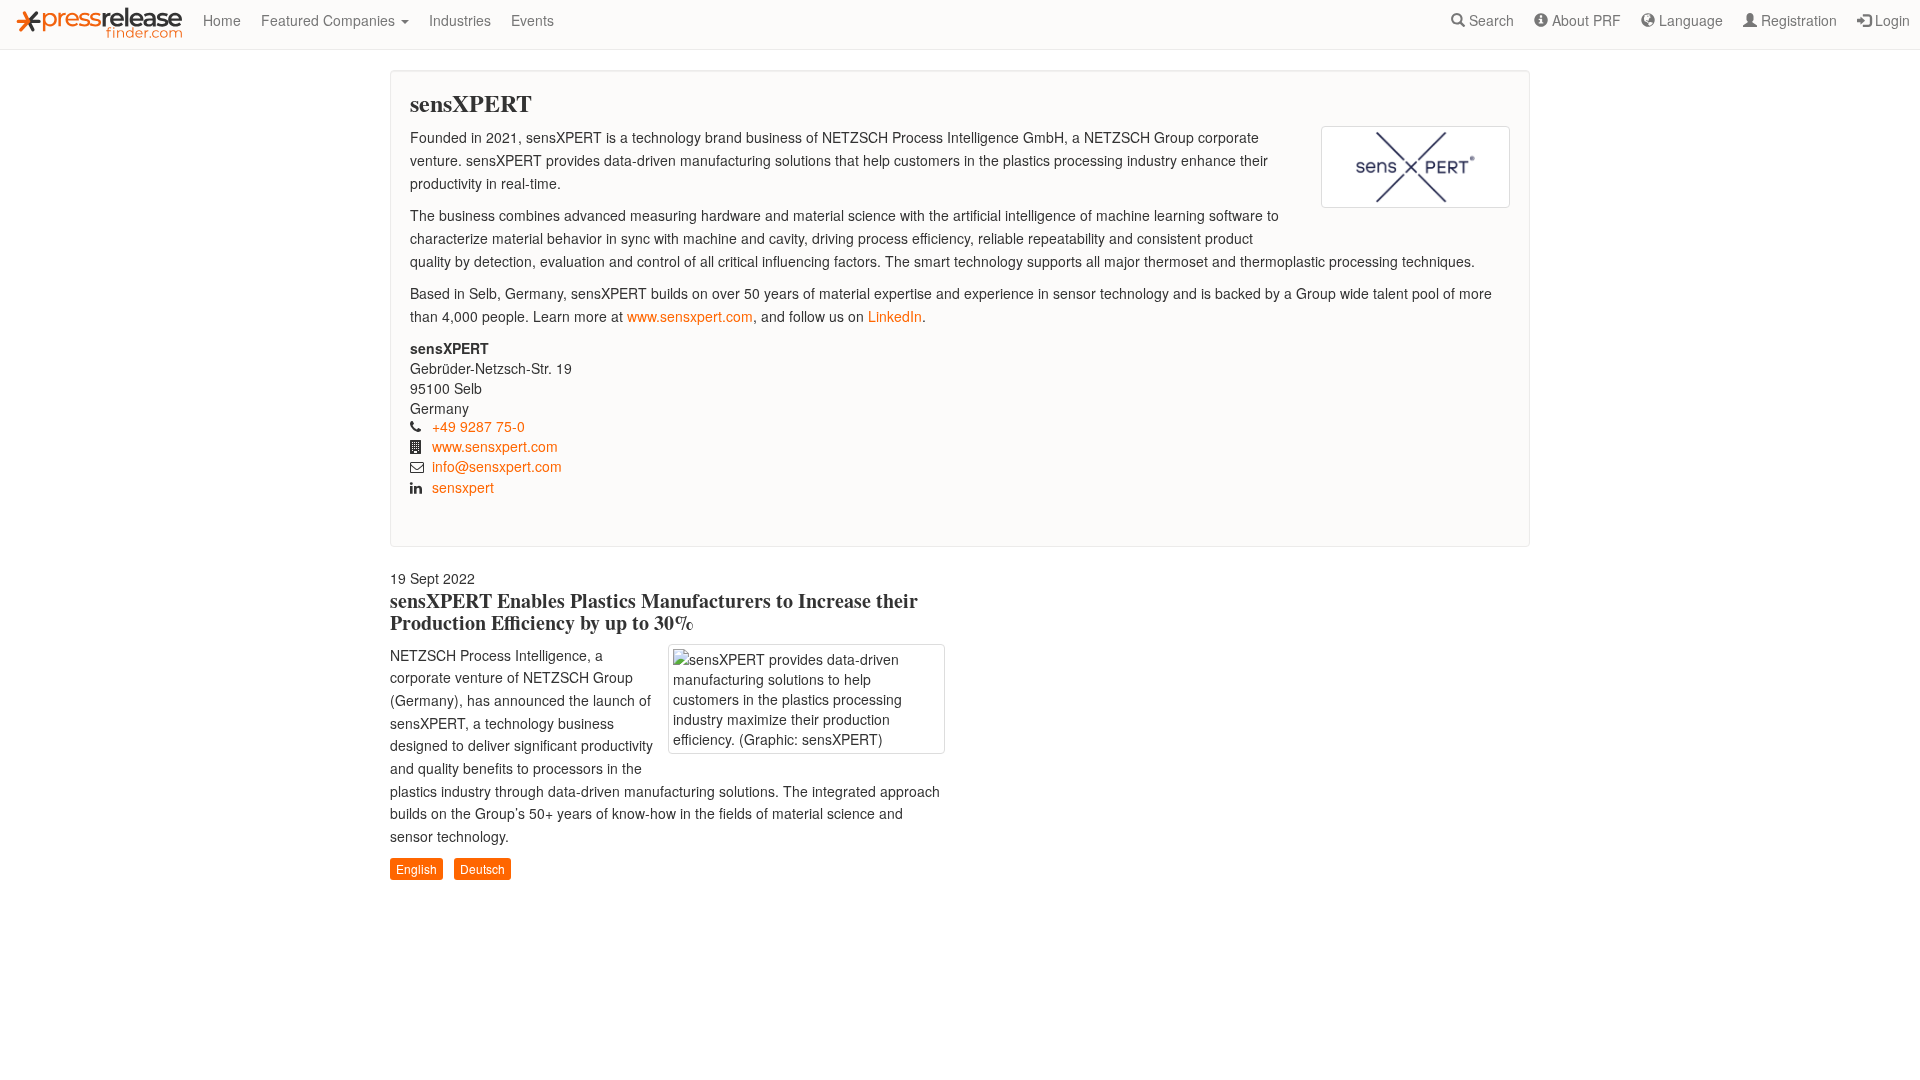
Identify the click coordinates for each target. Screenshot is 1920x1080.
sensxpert (463, 487)
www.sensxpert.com (495, 446)
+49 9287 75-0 (478, 426)
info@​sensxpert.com (497, 466)
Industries (460, 20)
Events (532, 20)
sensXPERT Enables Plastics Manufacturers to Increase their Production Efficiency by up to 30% (654, 611)
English (416, 868)
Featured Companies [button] (330, 20)
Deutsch (482, 868)
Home (222, 20)
